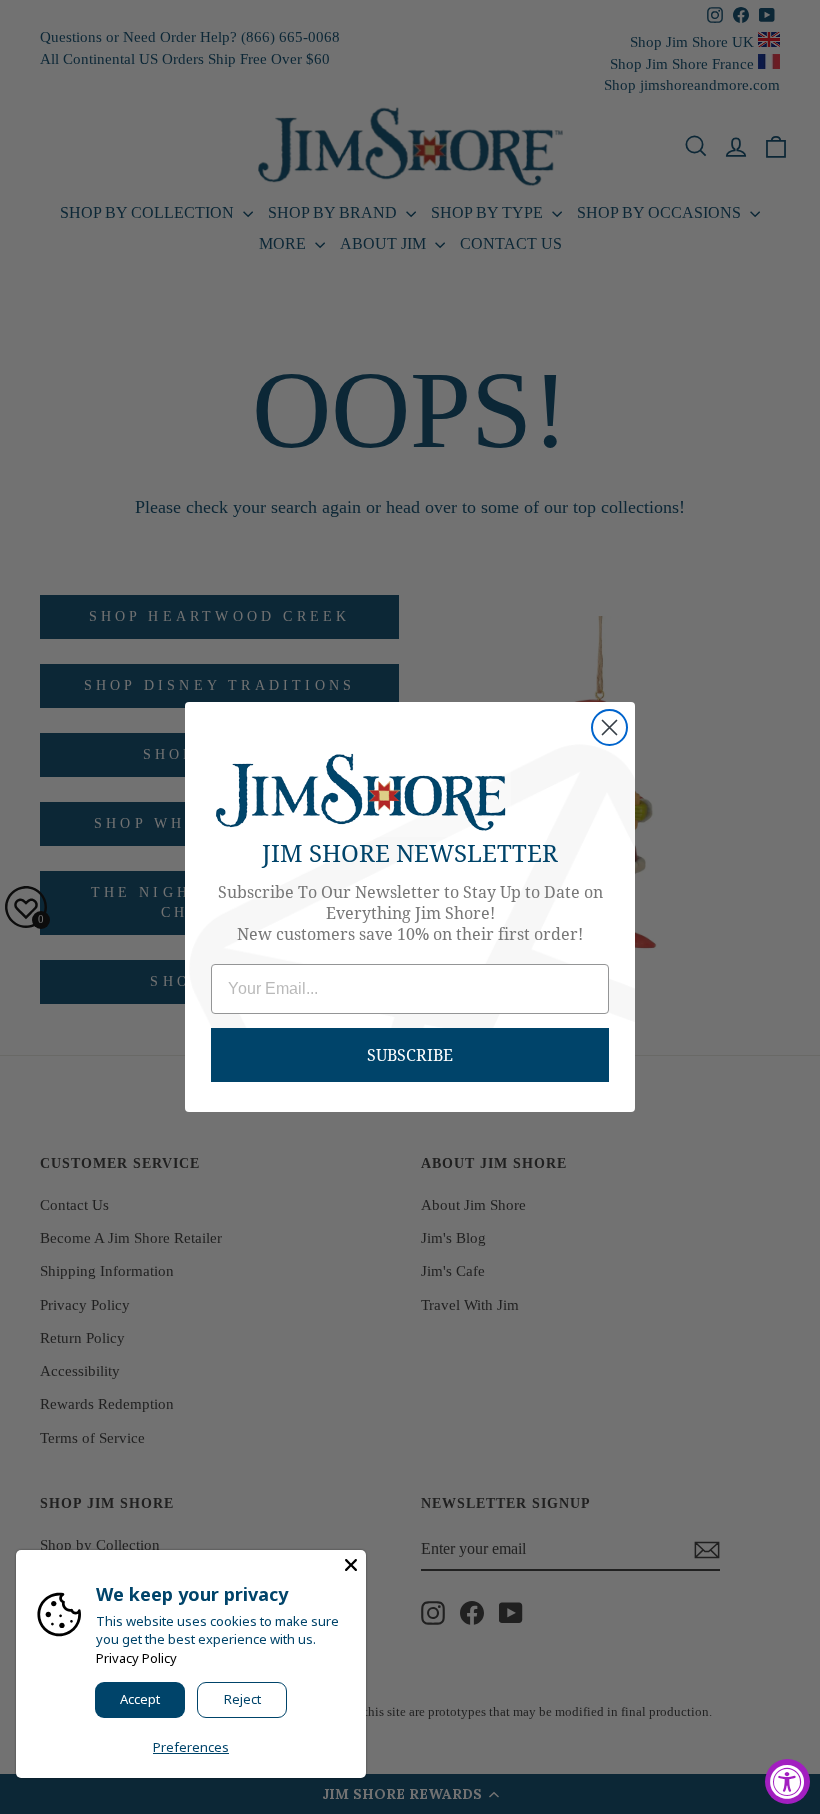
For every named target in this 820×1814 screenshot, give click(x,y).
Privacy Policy (136, 1658)
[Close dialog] (609, 727)
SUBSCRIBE (410, 1054)
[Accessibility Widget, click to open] (787, 1781)
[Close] (351, 1565)
